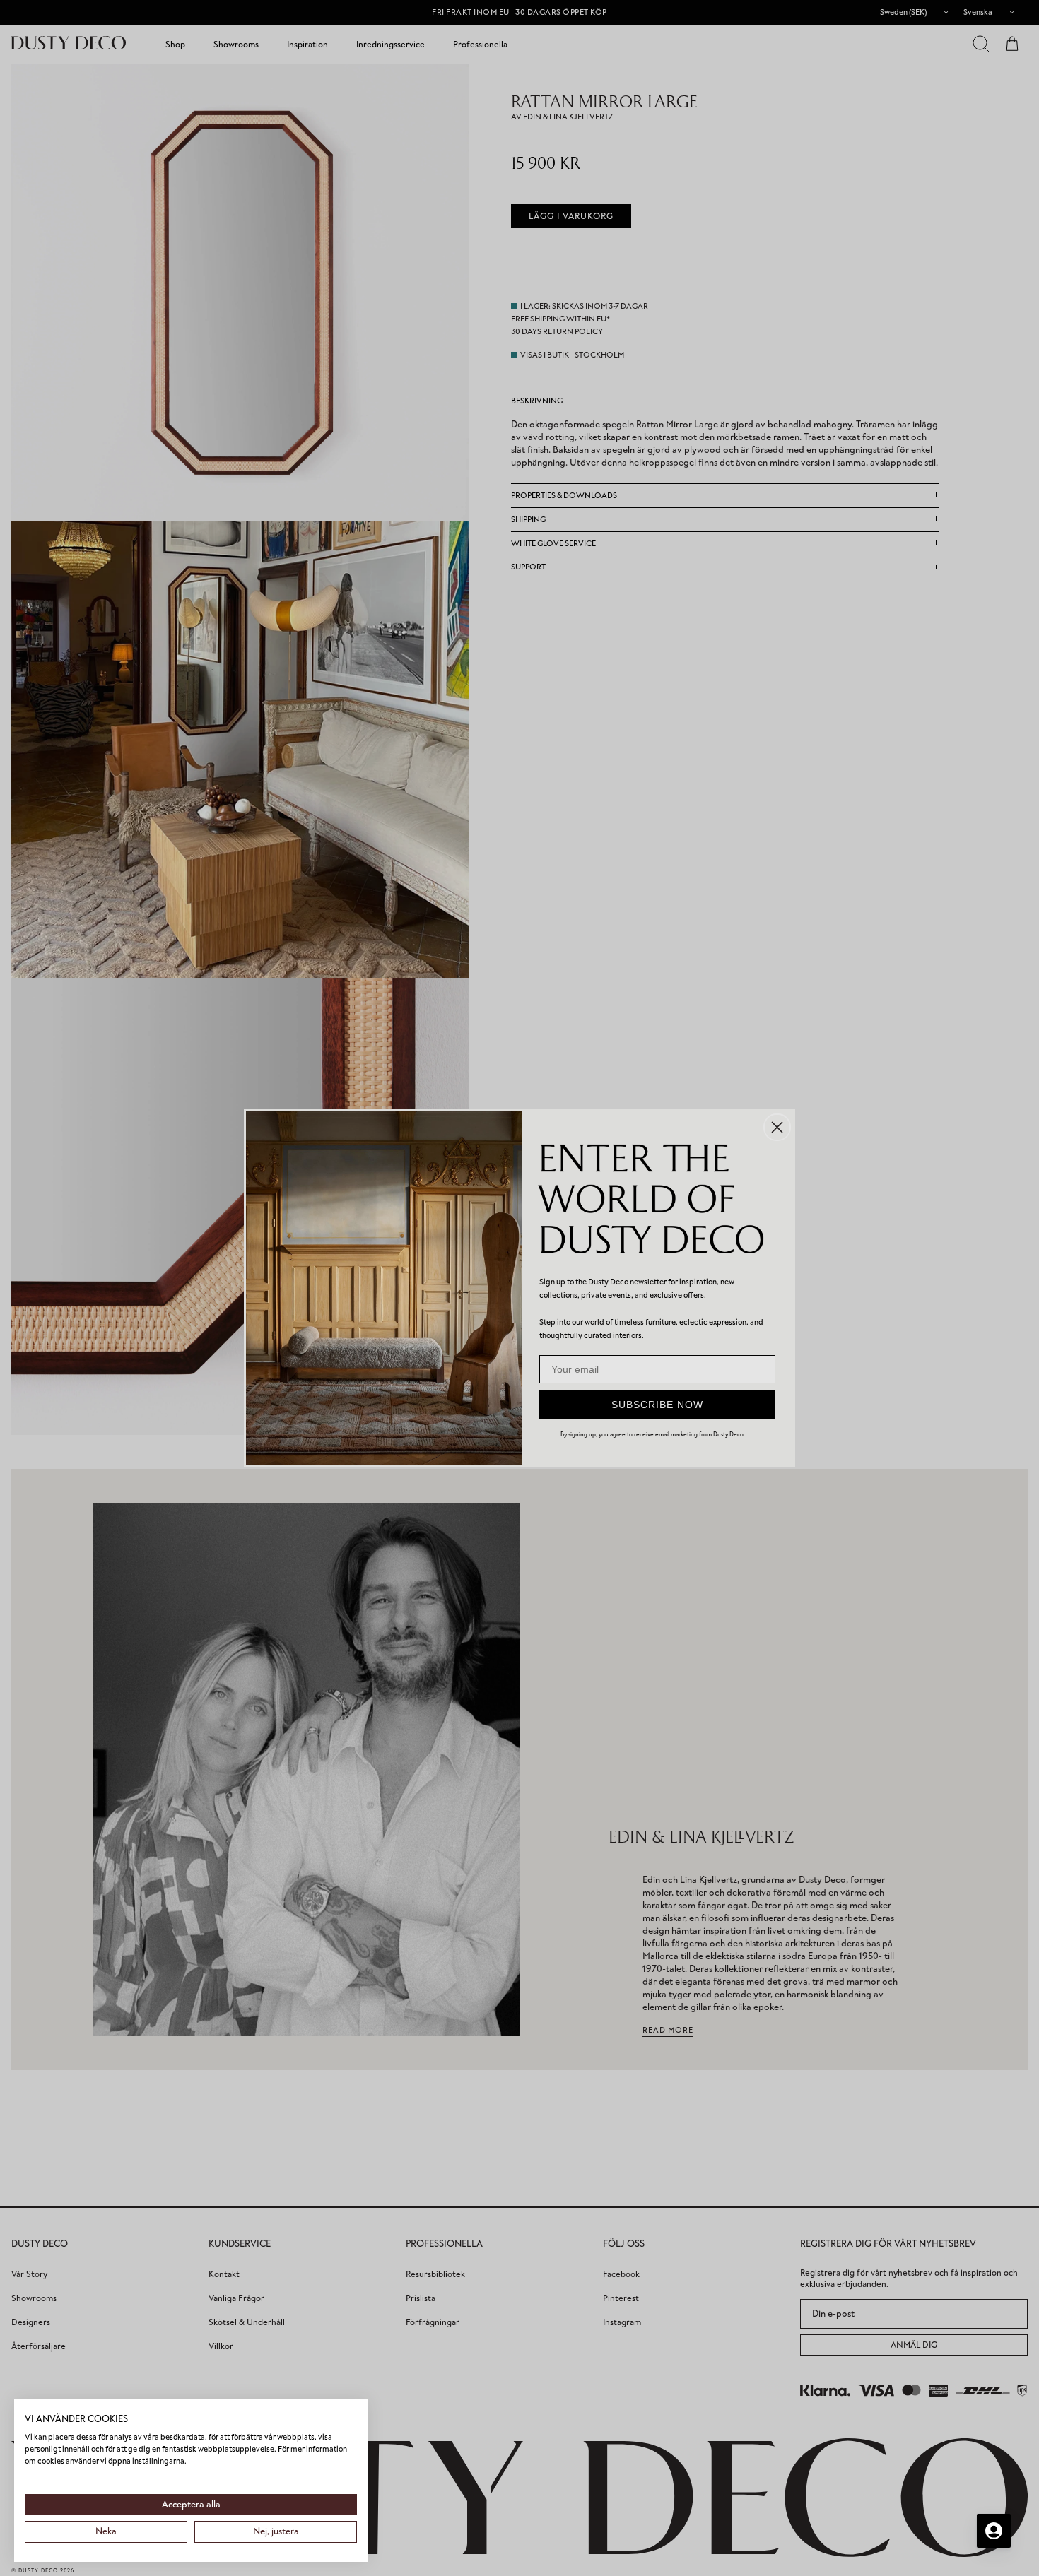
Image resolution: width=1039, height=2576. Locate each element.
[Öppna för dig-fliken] (994, 2531)
